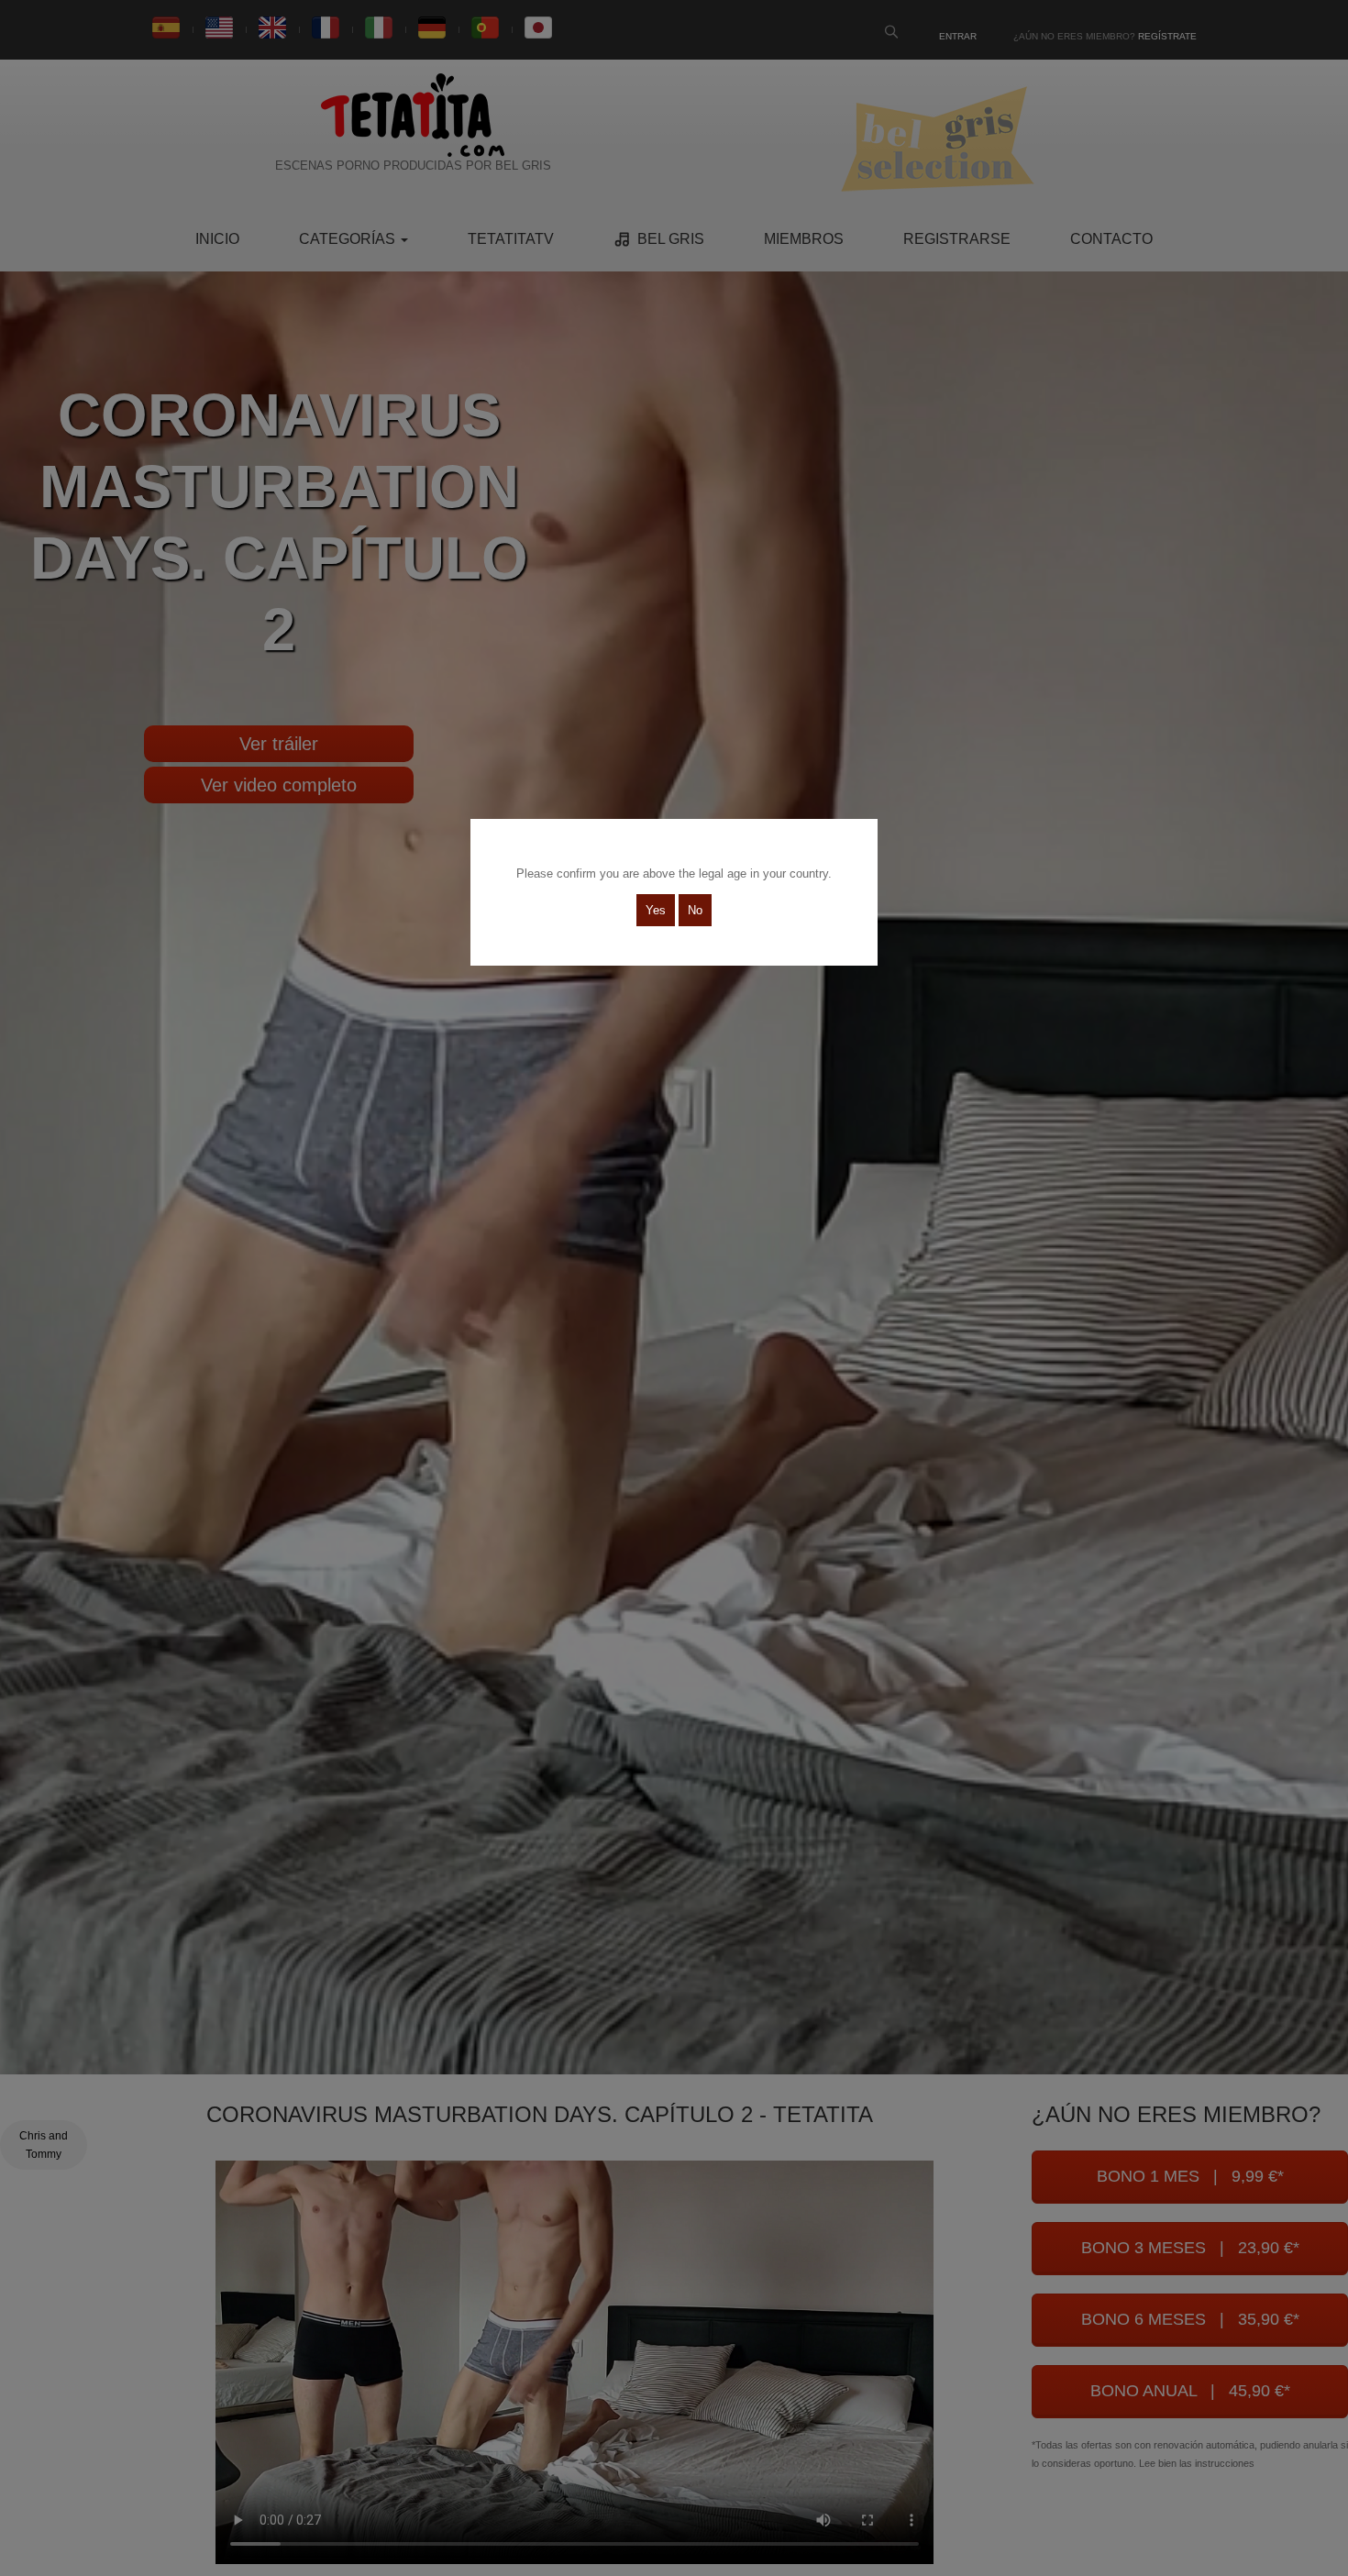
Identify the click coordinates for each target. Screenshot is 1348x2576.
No (695, 910)
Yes (656, 910)
